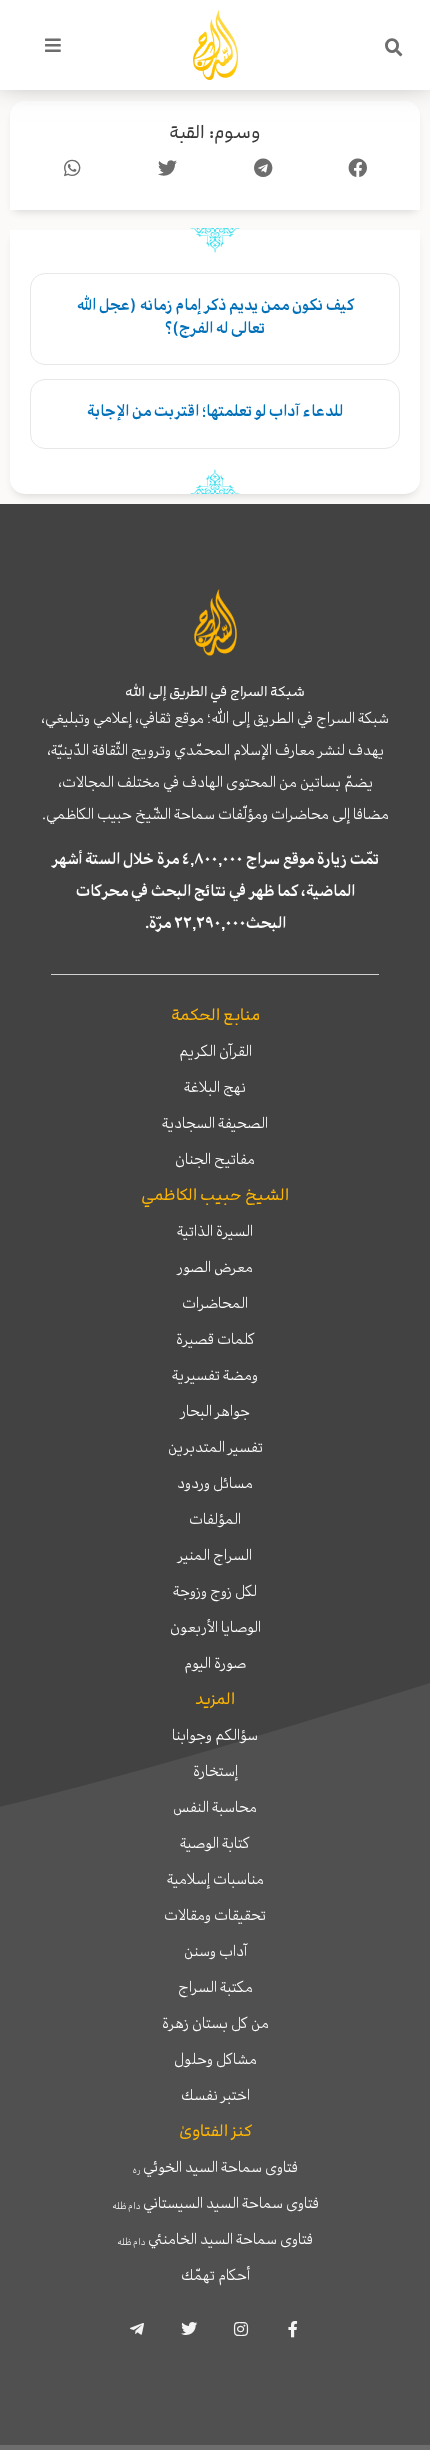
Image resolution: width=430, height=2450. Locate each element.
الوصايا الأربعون (215, 1627)
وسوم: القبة (215, 132)
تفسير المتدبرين (215, 1447)
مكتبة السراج (215, 1987)
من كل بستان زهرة (215, 2023)
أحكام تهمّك (215, 2275)
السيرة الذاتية (215, 1231)
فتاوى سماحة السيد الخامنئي (215, 2239)
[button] (394, 48)
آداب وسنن (215, 1951)
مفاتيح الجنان (215, 1159)
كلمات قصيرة (215, 1339)
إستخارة (215, 1771)
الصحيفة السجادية (215, 1123)
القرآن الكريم (215, 1051)
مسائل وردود (215, 1483)
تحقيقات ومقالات (215, 1915)
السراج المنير (215, 1555)
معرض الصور (215, 1267)
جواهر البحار (215, 1411)
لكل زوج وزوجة (215, 1591)
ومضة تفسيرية (215, 1375)
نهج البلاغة (215, 1087)
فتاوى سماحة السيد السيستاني (215, 2203)
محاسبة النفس (215, 1807)
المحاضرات (215, 1303)
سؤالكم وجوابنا (215, 1735)
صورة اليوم (215, 1663)
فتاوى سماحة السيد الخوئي (215, 2167)
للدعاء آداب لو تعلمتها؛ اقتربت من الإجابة (215, 411)
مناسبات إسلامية (215, 1879)
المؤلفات (215, 1519)
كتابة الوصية (215, 1843)
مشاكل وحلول (215, 2059)
